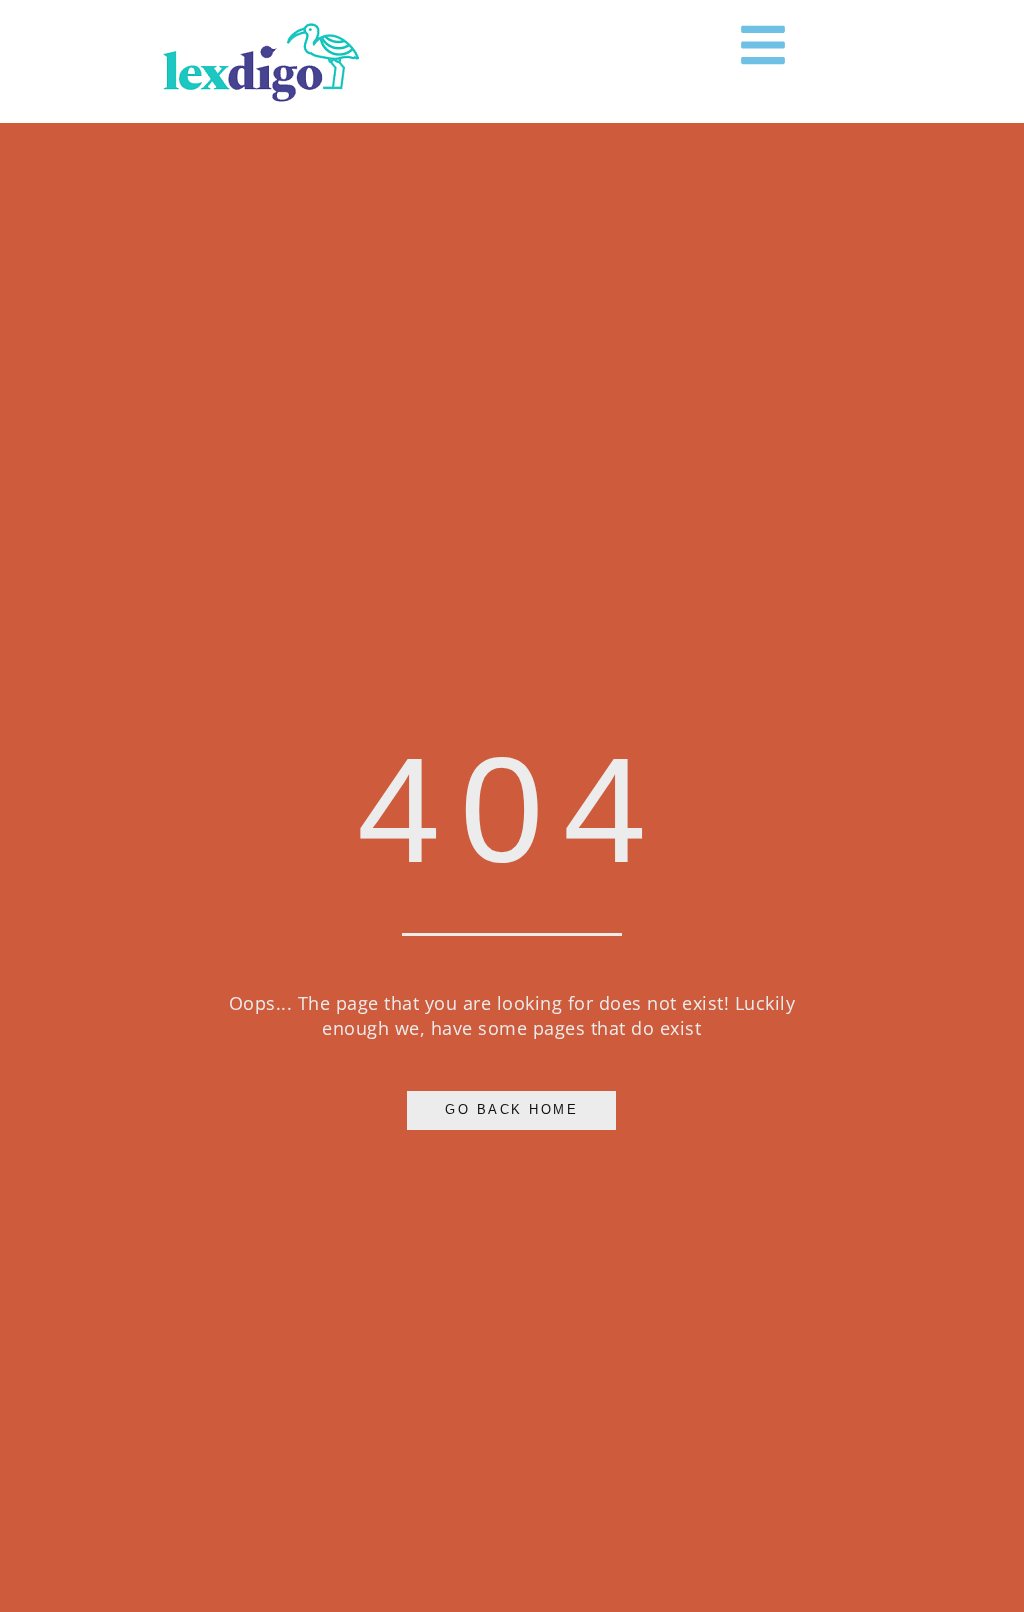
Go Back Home (511, 1110)
